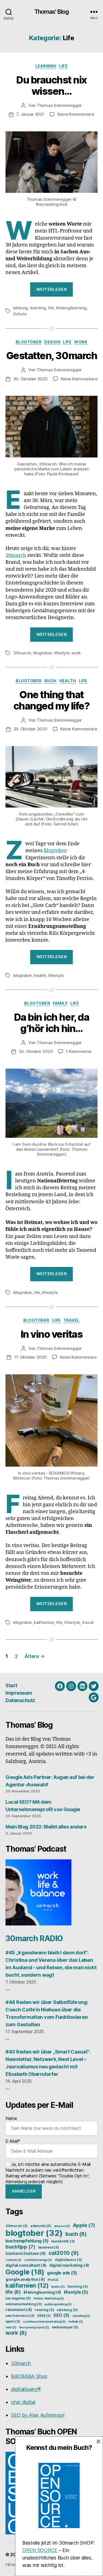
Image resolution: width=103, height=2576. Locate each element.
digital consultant (26, 2265)
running (44, 2310)
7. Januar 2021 (30, 114)
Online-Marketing (49, 2299)
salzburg (67, 2310)
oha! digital (23, 2402)
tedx (11, 2327)
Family (60, 1003)
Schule (20, 314)
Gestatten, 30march (51, 356)
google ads (62, 2273)
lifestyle (62, 653)
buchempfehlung (27, 2241)
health (40, 975)
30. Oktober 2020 (30, 379)
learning (38, 308)
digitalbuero (68, 2260)
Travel (72, 1320)
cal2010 (64, 2253)
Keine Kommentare (76, 114)
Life (63, 66)
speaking (81, 2316)
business (49, 2247)
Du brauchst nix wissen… (51, 86)
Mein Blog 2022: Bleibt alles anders (46, 1827)
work (76, 653)
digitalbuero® (26, 2389)
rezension (19, 2310)
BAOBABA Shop (29, 2376)
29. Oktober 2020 (30, 729)
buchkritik (63, 2241)
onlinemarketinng (24, 2304)
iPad (53, 2280)
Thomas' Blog (52, 12)
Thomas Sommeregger (59, 105)
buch (76, 2234)
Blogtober (29, 342)
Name (11, 2118)
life (51, 308)
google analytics (25, 2279)
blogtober (43, 653)
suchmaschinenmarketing (44, 2322)
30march (16, 555)
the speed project (34, 2327)
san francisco (20, 2316)
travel (88, 1622)
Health (68, 681)
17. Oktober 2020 (30, 1357)
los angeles (18, 2298)
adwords (41, 2226)
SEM (44, 2316)
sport (13, 2321)
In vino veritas (52, 1334)
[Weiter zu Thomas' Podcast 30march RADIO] (51, 1892)
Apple (84, 2225)
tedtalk (76, 2322)
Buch (51, 681)
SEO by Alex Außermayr (38, 2415)
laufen (58, 2287)
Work (81, 342)
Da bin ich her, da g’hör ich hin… (51, 1023)
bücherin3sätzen (26, 2253)
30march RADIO (34, 1938)
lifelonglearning (71, 308)
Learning (46, 66)
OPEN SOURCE (40, 2550)
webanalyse (65, 2327)
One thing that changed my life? (51, 700)
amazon (62, 2226)
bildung (20, 308)
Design (52, 342)
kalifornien (44, 1622)
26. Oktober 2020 (36, 1051)
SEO (61, 2315)
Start (11, 1685)
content (13, 2260)
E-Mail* (13, 2141)
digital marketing (69, 2265)
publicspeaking (58, 2304)
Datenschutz (20, 1700)
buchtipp (20, 2247)
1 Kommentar (79, 1051)
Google (25, 2272)
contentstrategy (38, 2260)
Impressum (19, 1693)
